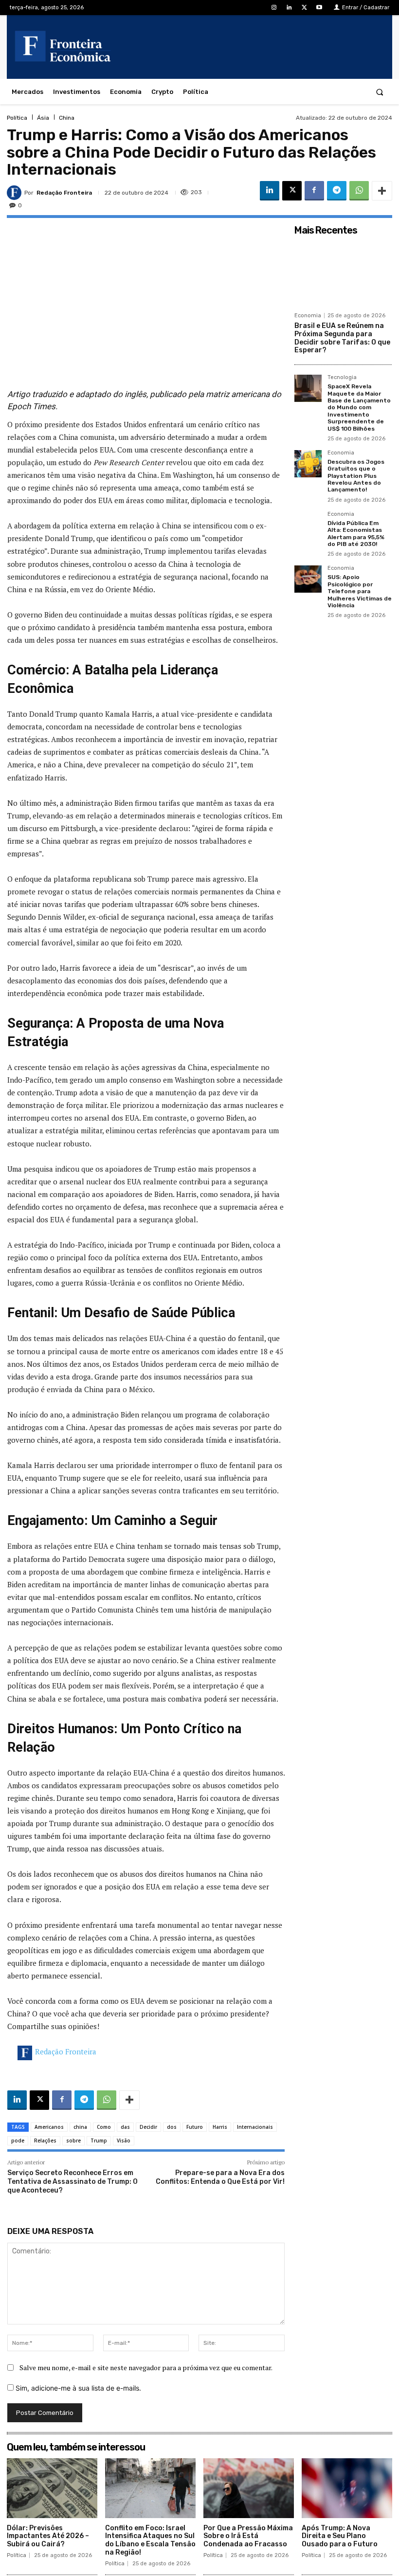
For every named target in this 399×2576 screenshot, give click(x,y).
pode (18, 2141)
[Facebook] (314, 191)
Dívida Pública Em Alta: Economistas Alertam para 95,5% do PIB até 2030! (356, 534)
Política (17, 118)
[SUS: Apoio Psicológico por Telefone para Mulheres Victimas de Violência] (308, 579)
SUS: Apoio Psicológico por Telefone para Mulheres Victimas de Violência (360, 591)
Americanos (49, 2127)
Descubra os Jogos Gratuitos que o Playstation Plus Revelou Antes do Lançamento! (356, 476)
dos (172, 2127)
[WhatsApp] (359, 191)
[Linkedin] (289, 8)
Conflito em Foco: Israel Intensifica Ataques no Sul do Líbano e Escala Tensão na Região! (150, 2540)
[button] (380, 92)
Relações (45, 2141)
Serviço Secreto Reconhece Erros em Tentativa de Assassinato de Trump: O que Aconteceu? (73, 2182)
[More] (382, 191)
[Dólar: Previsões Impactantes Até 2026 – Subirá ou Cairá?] (52, 2488)
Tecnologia (342, 378)
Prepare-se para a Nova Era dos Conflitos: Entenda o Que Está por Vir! (220, 2177)
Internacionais (255, 2127)
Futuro (195, 2127)
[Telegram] (337, 191)
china (80, 2127)
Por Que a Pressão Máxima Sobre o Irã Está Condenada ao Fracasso (248, 2536)
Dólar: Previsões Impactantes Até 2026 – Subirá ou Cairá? (48, 2536)
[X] (304, 8)
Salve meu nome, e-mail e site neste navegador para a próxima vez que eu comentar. (146, 2367)
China (67, 118)
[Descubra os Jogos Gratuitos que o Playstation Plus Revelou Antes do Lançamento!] (308, 464)
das (125, 2127)
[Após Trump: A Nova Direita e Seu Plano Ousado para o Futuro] (347, 2488)
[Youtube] (319, 8)
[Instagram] (274, 8)
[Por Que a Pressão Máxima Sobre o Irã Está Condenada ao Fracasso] (249, 2488)
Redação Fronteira (64, 193)
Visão (124, 2141)
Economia (308, 316)
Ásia (43, 118)
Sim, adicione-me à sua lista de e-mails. (77, 2388)
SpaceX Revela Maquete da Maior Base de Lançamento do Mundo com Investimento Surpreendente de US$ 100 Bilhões (359, 407)
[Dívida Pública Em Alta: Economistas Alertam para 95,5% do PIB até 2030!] (308, 525)
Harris (220, 2127)
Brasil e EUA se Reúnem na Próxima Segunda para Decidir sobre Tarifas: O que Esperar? (342, 338)
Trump (99, 2141)
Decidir (148, 2127)
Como (104, 2127)
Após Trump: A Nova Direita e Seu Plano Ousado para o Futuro (340, 2536)
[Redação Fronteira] (16, 193)
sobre (73, 2141)
